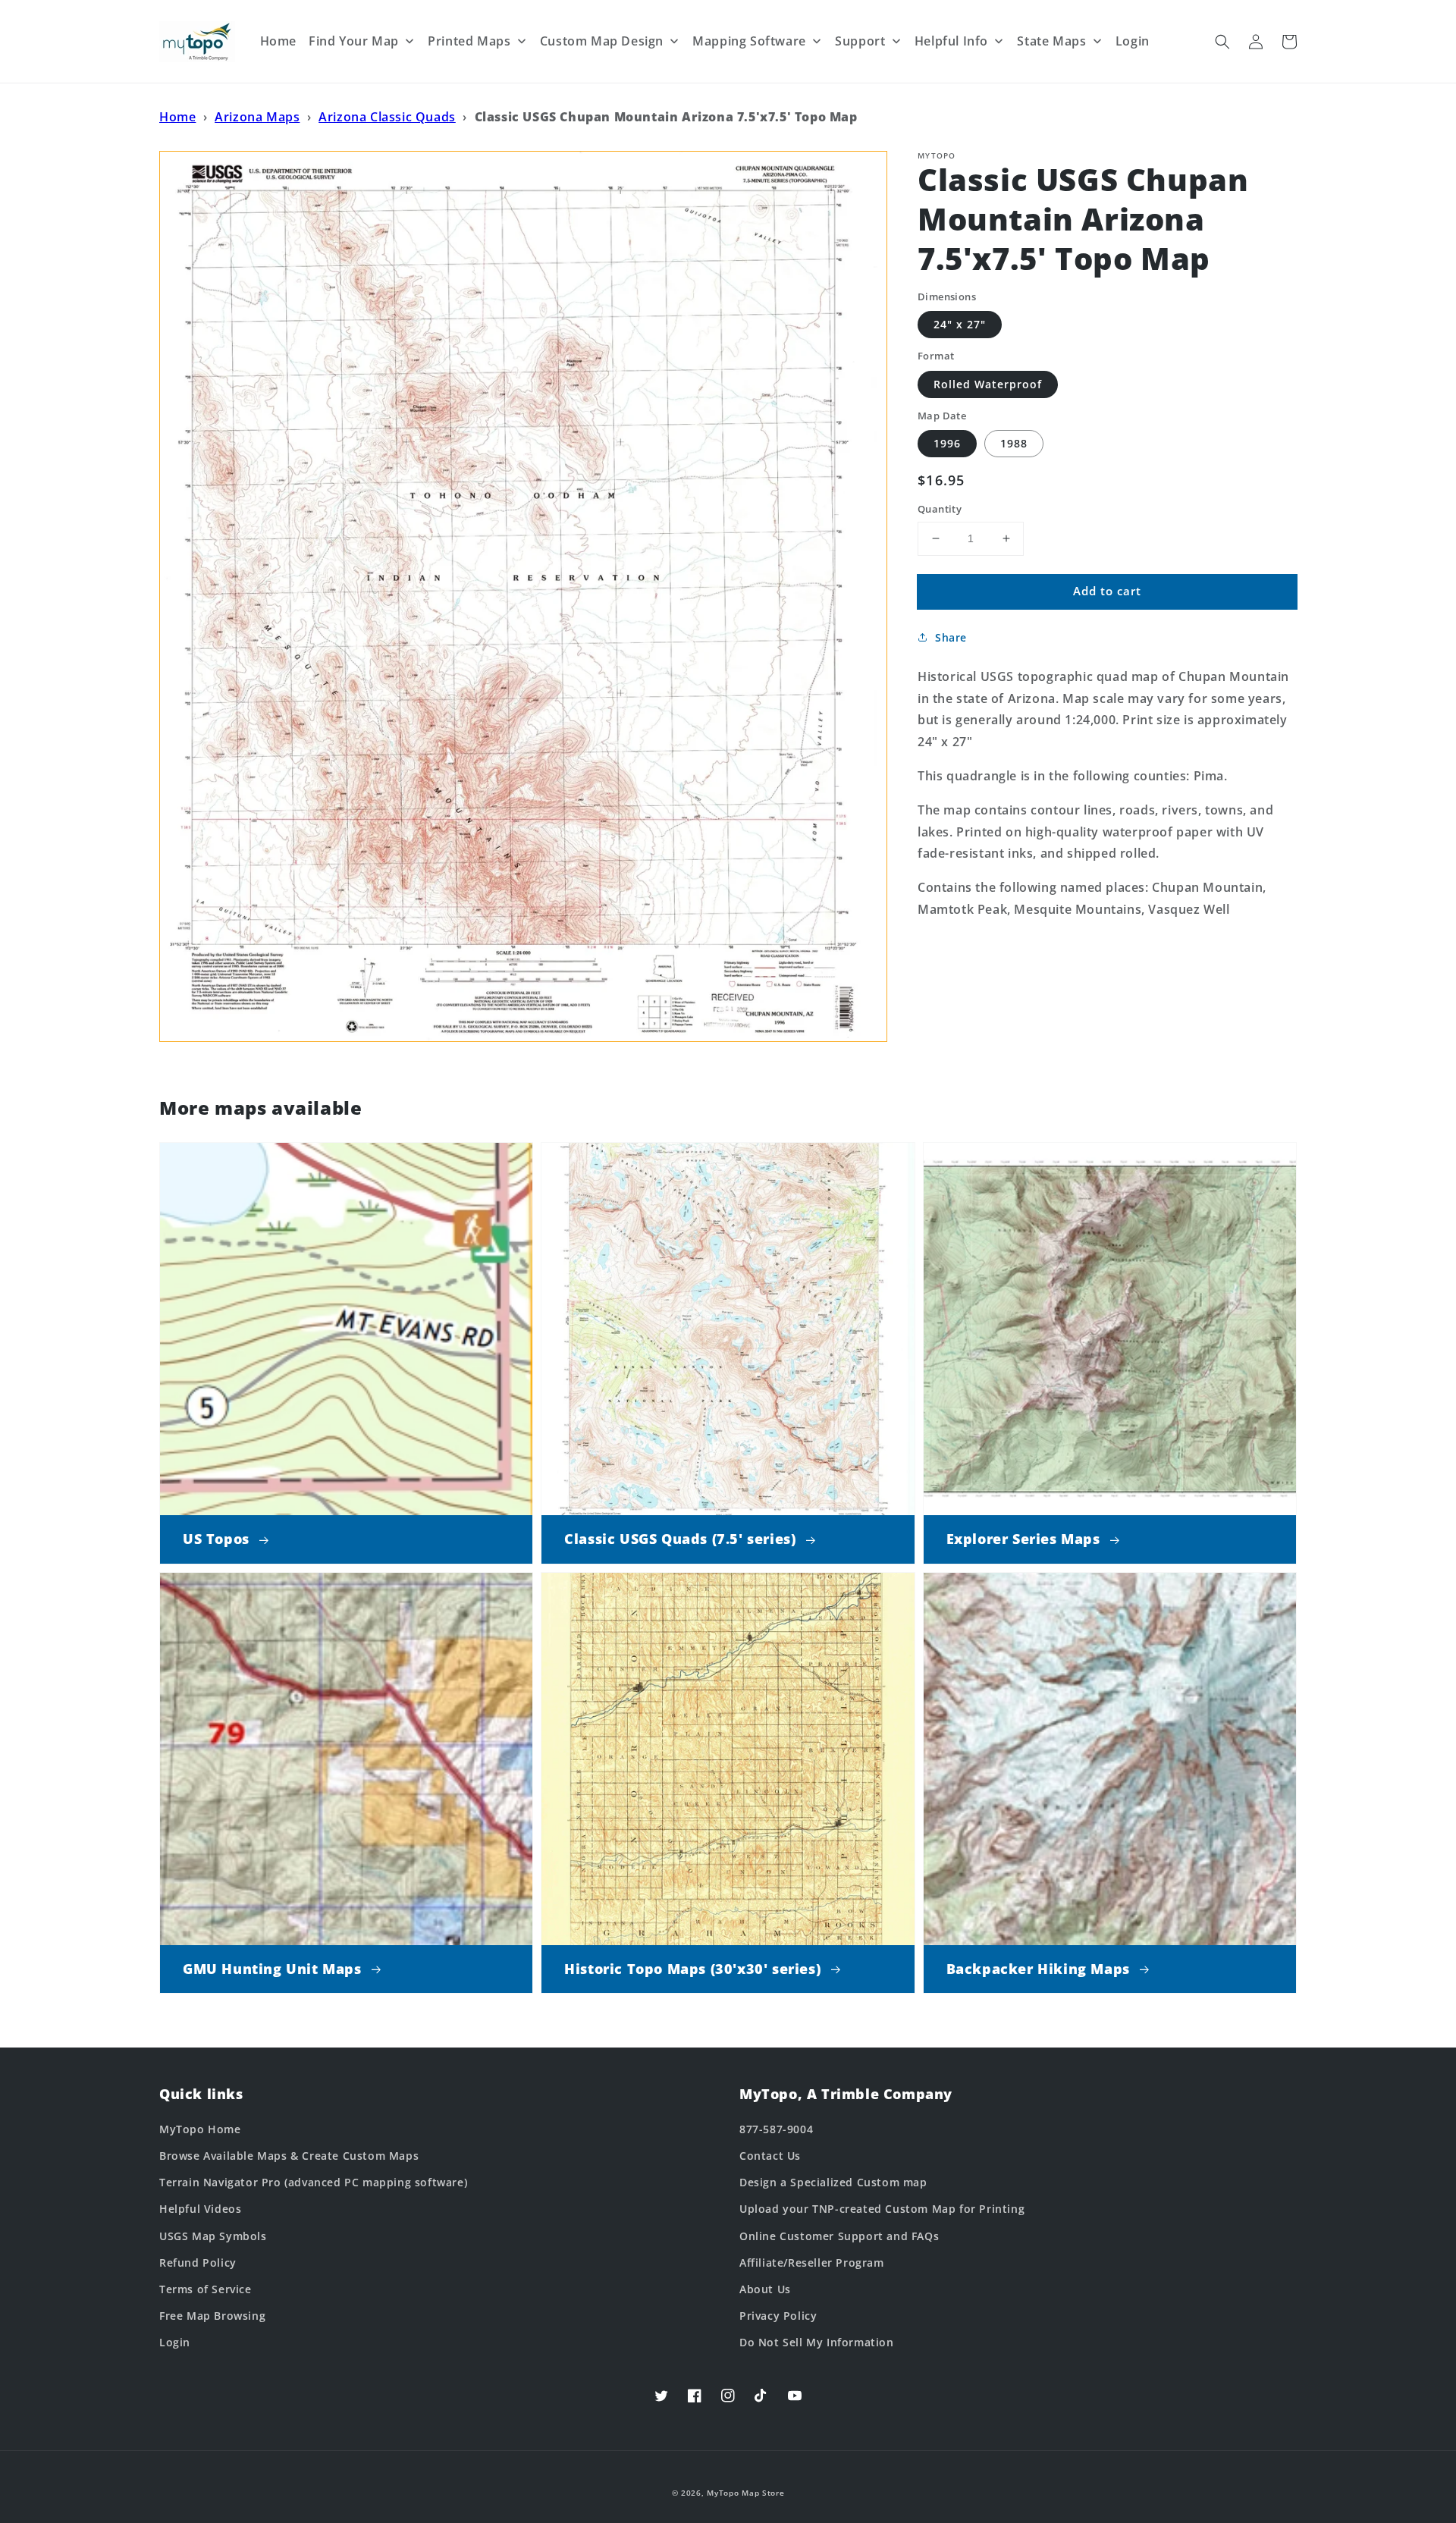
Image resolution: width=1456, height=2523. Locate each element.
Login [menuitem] (1133, 41)
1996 (947, 443)
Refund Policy (198, 2263)
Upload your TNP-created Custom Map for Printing (882, 2209)
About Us (765, 2289)
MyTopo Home (200, 2129)
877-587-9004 (776, 2129)
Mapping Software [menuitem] (749, 41)
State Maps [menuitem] (1051, 41)
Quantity (940, 509)
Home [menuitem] (278, 41)
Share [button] (951, 637)
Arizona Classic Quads (387, 117)
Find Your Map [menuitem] (354, 41)
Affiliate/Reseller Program (812, 2263)
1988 (1014, 443)
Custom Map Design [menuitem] (602, 41)
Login (175, 2342)
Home (177, 117)
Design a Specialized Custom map (833, 2182)
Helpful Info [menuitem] (951, 41)
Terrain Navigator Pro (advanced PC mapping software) (313, 2182)
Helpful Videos (200, 2209)
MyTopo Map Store (745, 2493)
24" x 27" (960, 324)
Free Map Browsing (212, 2316)
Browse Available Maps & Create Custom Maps (289, 2156)
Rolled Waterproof (988, 384)
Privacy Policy (778, 2316)
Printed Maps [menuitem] (469, 41)
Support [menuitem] (860, 41)
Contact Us (770, 2156)
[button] (1222, 42)
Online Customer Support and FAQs (839, 2236)
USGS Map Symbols (213, 2236)
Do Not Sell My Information (817, 2342)
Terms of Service (206, 2289)
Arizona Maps (257, 117)
